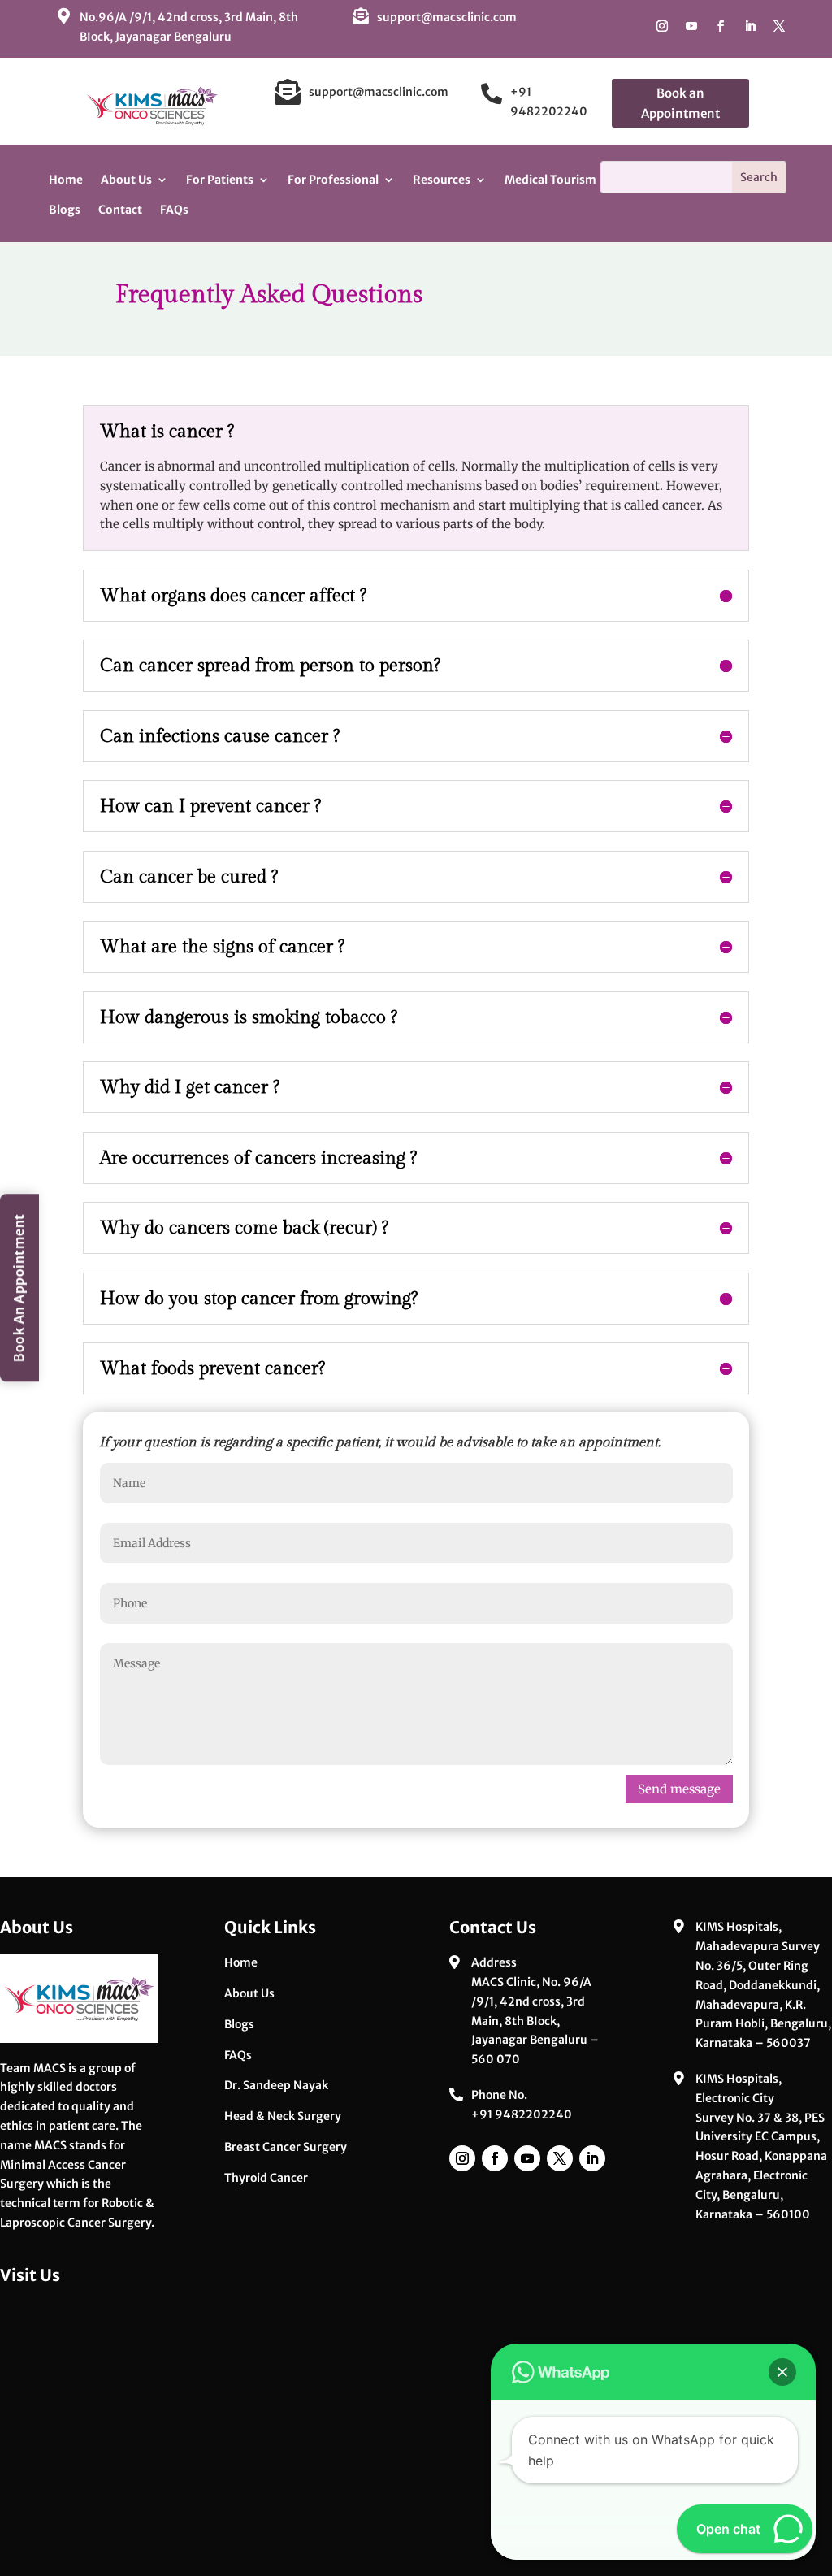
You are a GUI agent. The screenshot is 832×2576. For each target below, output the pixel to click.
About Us (249, 1993)
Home (66, 180)
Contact (120, 210)
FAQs (174, 210)
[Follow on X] (779, 26)
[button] (782, 2372)
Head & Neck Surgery (283, 2116)
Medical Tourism (550, 180)
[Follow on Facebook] (721, 26)
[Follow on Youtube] (691, 26)
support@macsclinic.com (447, 17)
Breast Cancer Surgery (286, 2147)
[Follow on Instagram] (662, 26)
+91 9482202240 (522, 2114)
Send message (679, 1789)
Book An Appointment (19, 1288)
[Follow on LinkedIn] (750, 26)
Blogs (65, 210)
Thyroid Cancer (266, 2178)
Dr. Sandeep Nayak (276, 2085)
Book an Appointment (680, 104)
